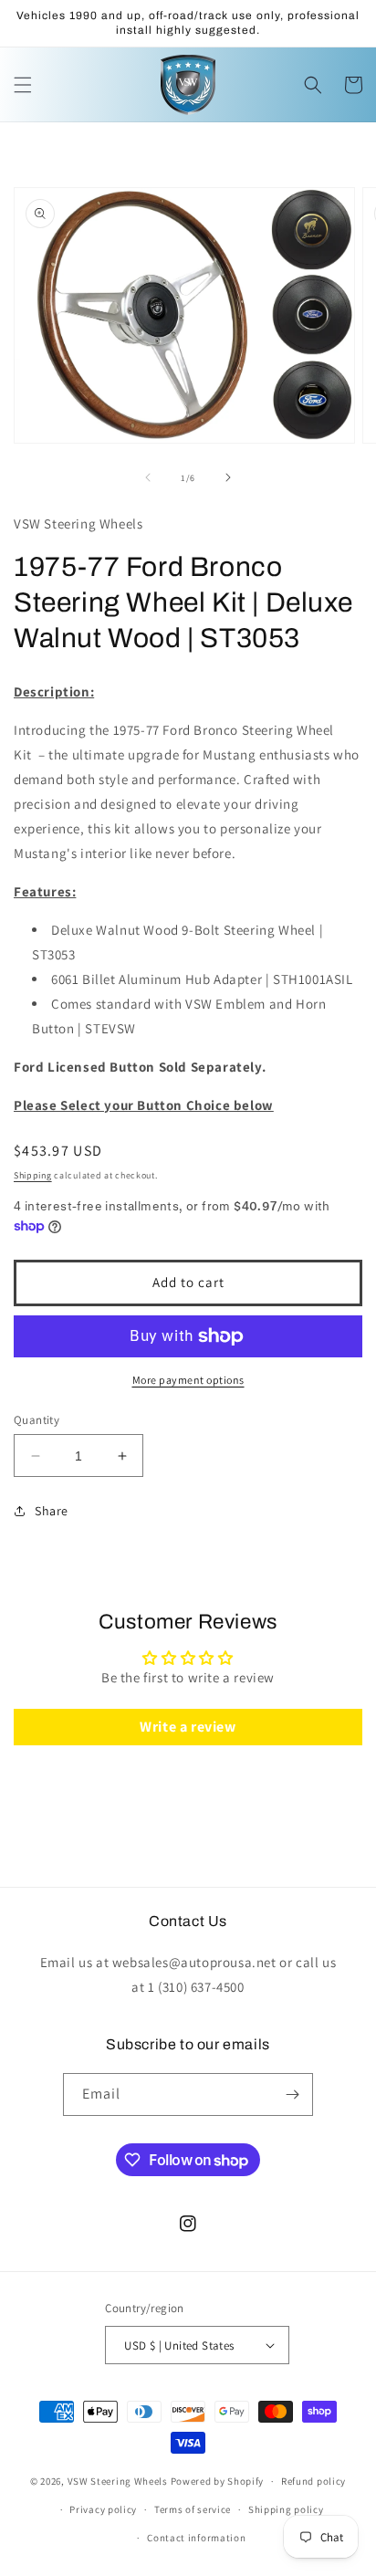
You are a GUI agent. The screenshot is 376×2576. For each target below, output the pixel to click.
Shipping (33, 1175)
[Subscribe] (292, 2094)
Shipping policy (286, 2509)
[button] (23, 85)
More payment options (188, 1380)
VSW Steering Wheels (118, 2481)
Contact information (196, 2538)
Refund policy (313, 2481)
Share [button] (52, 1511)
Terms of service (193, 2509)
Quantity (37, 1420)
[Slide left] (148, 477)
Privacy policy (103, 2509)
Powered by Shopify (218, 2481)
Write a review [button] (188, 1727)
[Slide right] (228, 477)
